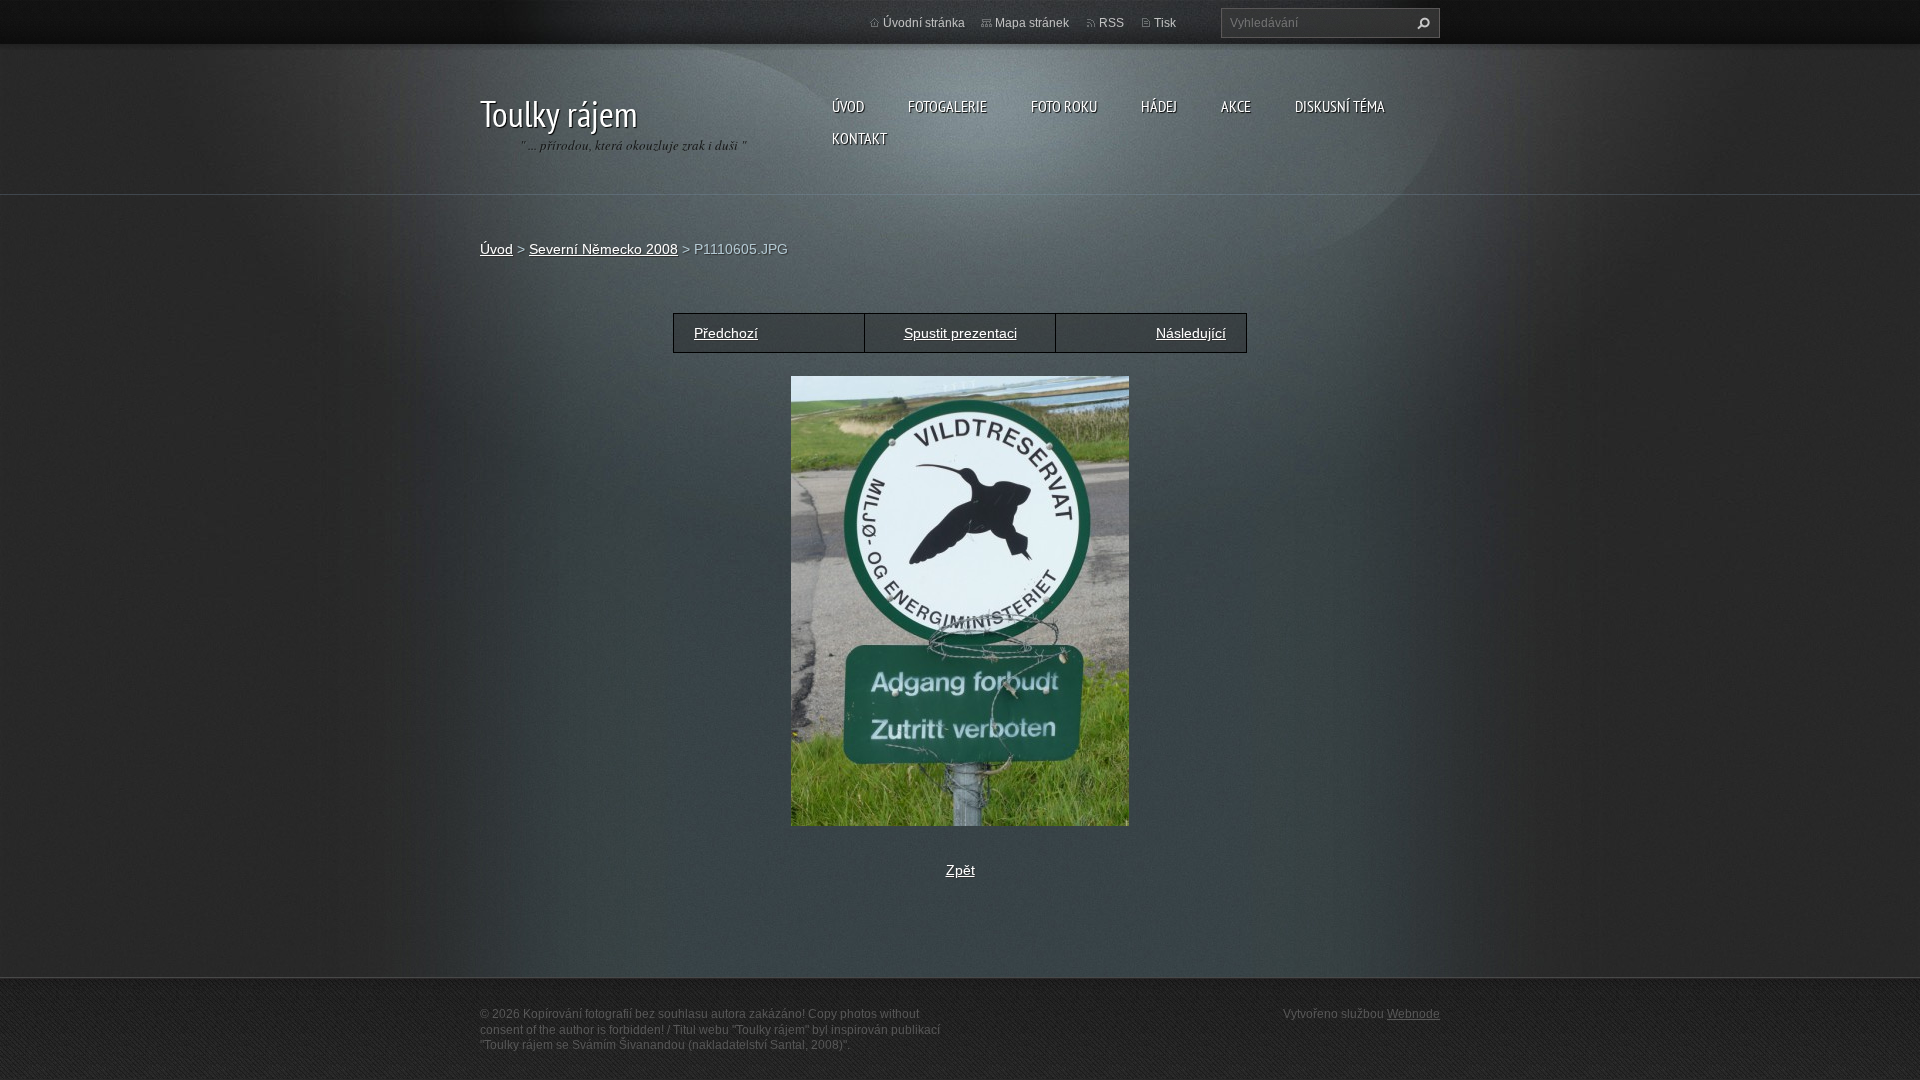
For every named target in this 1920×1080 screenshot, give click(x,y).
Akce (1236, 106)
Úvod (848, 106)
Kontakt (859, 138)
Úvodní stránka (924, 23)
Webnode (1413, 1014)
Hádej (1159, 106)
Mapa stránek (1032, 23)
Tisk (1165, 23)
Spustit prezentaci (960, 333)
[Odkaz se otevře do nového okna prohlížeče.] (960, 600)
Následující (1191, 333)
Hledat (1421, 23)
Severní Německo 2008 (603, 249)
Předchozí (726, 333)
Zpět (960, 870)
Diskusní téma (1340, 106)
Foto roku (1064, 106)
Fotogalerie (947, 106)
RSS (1111, 23)
